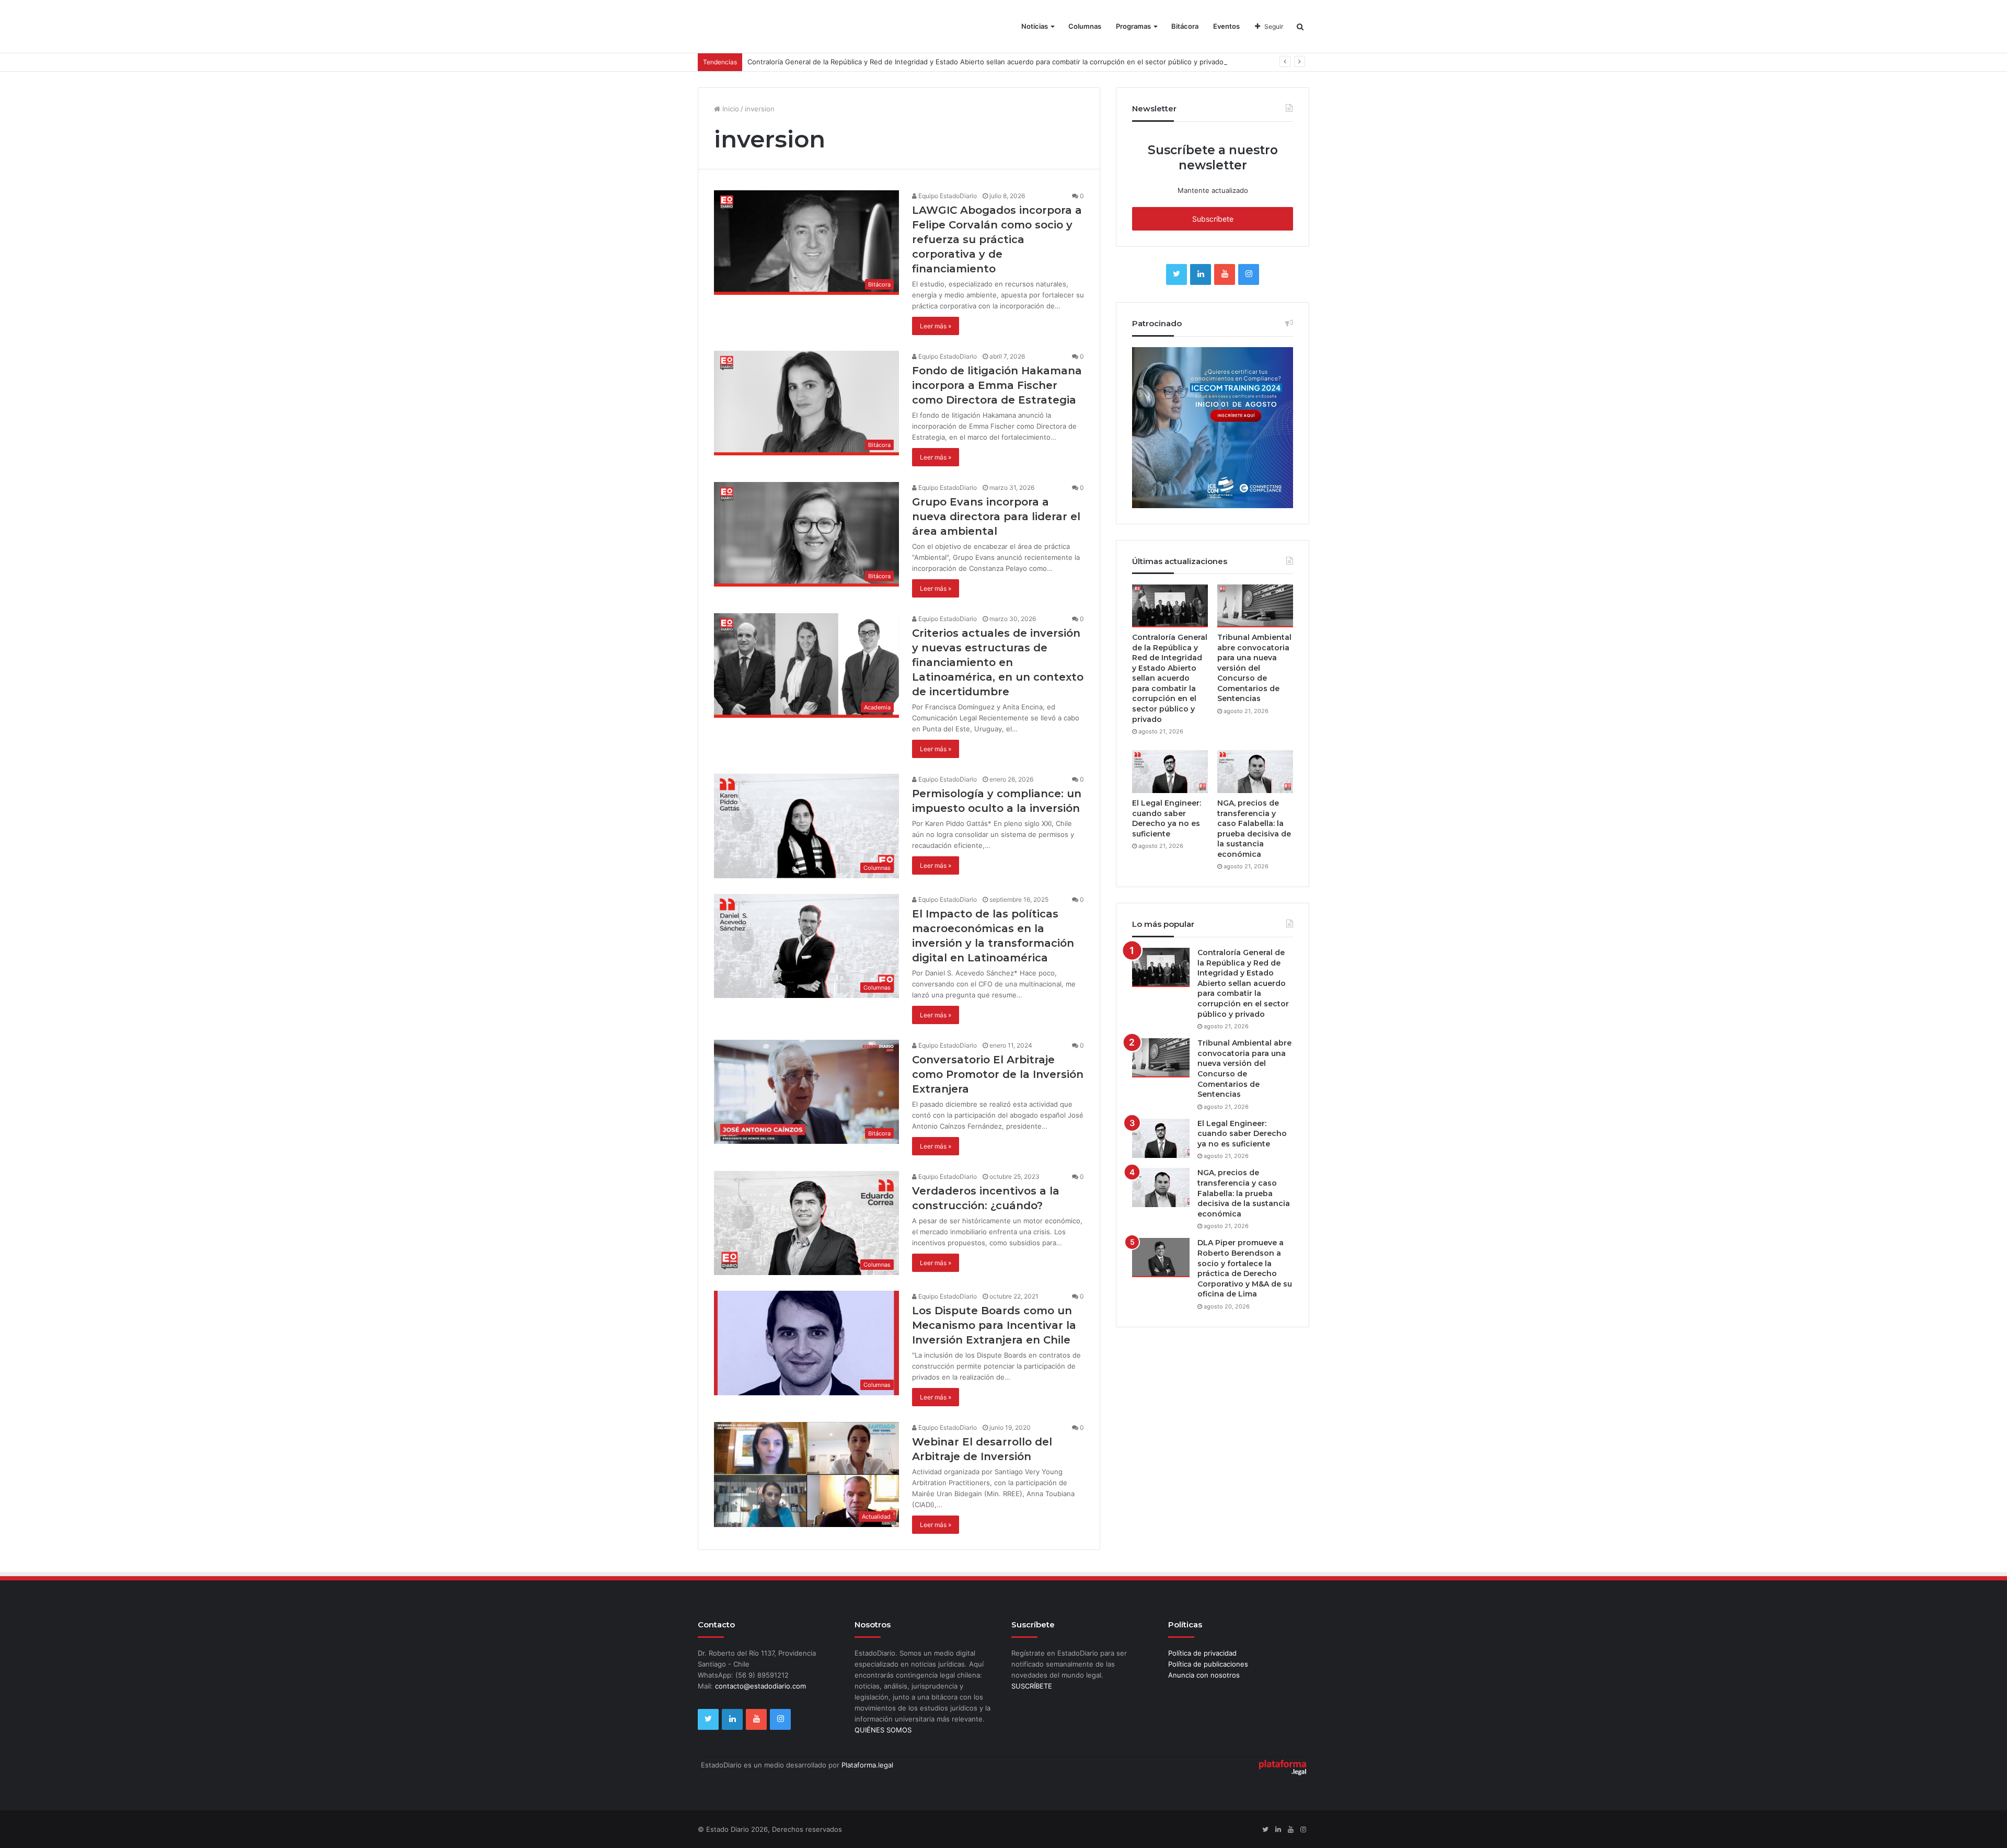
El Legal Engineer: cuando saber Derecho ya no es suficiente (1167, 818)
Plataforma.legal (867, 1765)
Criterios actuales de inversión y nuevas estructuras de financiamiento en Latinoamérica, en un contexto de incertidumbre (998, 662)
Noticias (1035, 26)
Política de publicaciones (1208, 1664)
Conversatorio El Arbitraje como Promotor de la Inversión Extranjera (998, 1074)
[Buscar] (1300, 26)
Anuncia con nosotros (1204, 1675)
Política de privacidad (1202, 1653)
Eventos (1226, 26)
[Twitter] (1176, 274)
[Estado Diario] (757, 31)
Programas (1133, 26)
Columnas (1085, 26)
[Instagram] (1249, 274)
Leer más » (936, 326)
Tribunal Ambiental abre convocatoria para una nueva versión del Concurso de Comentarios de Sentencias (1254, 668)
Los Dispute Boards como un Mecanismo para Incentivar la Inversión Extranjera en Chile (994, 1325)
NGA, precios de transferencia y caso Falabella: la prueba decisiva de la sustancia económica (1254, 829)
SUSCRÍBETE (1032, 1686)
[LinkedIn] (1201, 274)
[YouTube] (1225, 274)
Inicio (730, 109)
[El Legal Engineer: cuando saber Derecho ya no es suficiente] (1170, 772)
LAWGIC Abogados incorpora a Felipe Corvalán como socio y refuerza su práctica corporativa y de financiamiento (997, 239)
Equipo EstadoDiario (947, 196)
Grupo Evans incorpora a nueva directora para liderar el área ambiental (996, 516)
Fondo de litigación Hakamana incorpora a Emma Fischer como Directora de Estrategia (997, 385)
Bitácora (1185, 26)
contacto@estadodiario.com (760, 1686)
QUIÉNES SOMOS (883, 1730)
